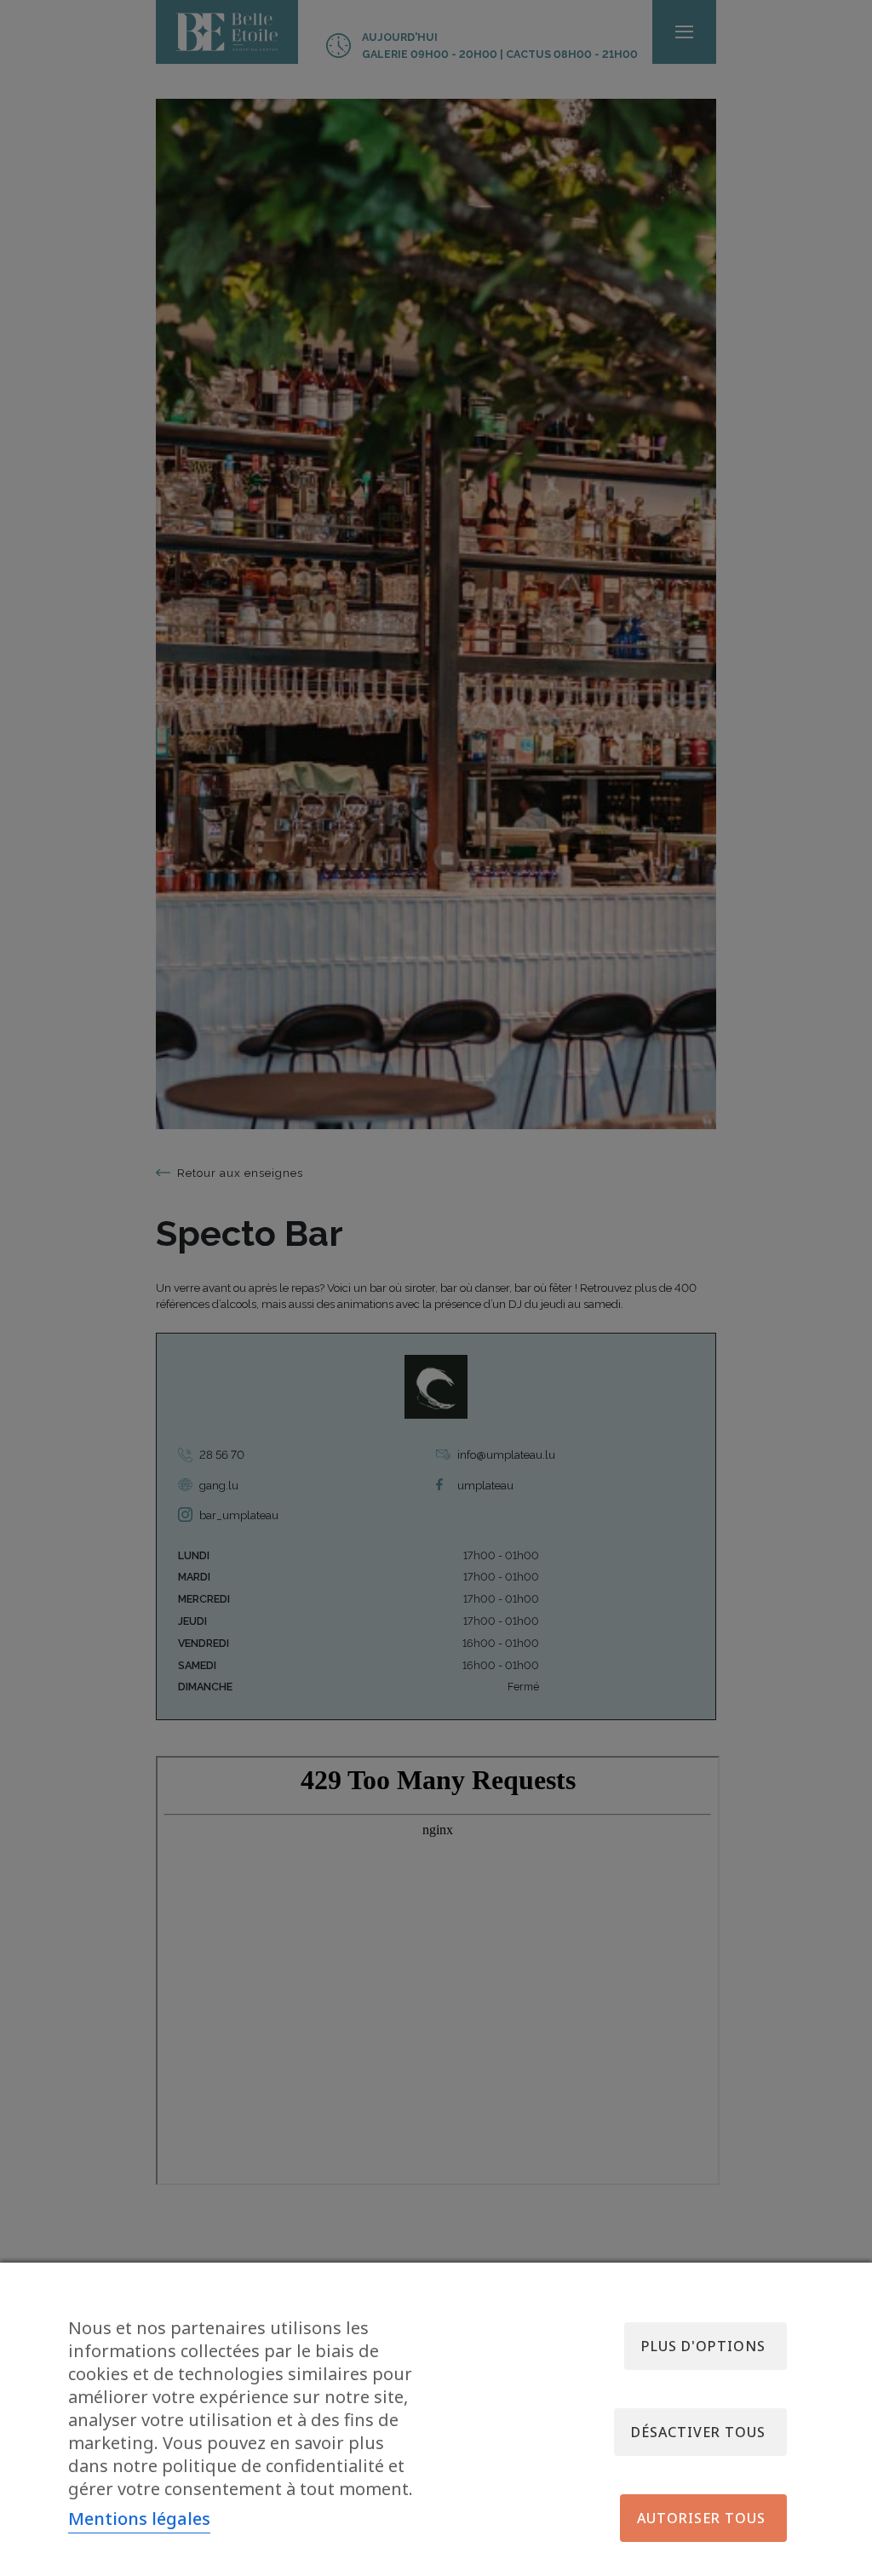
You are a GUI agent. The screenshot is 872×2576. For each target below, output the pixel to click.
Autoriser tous (701, 2518)
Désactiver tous (698, 2432)
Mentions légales (139, 2519)
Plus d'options (703, 2346)
